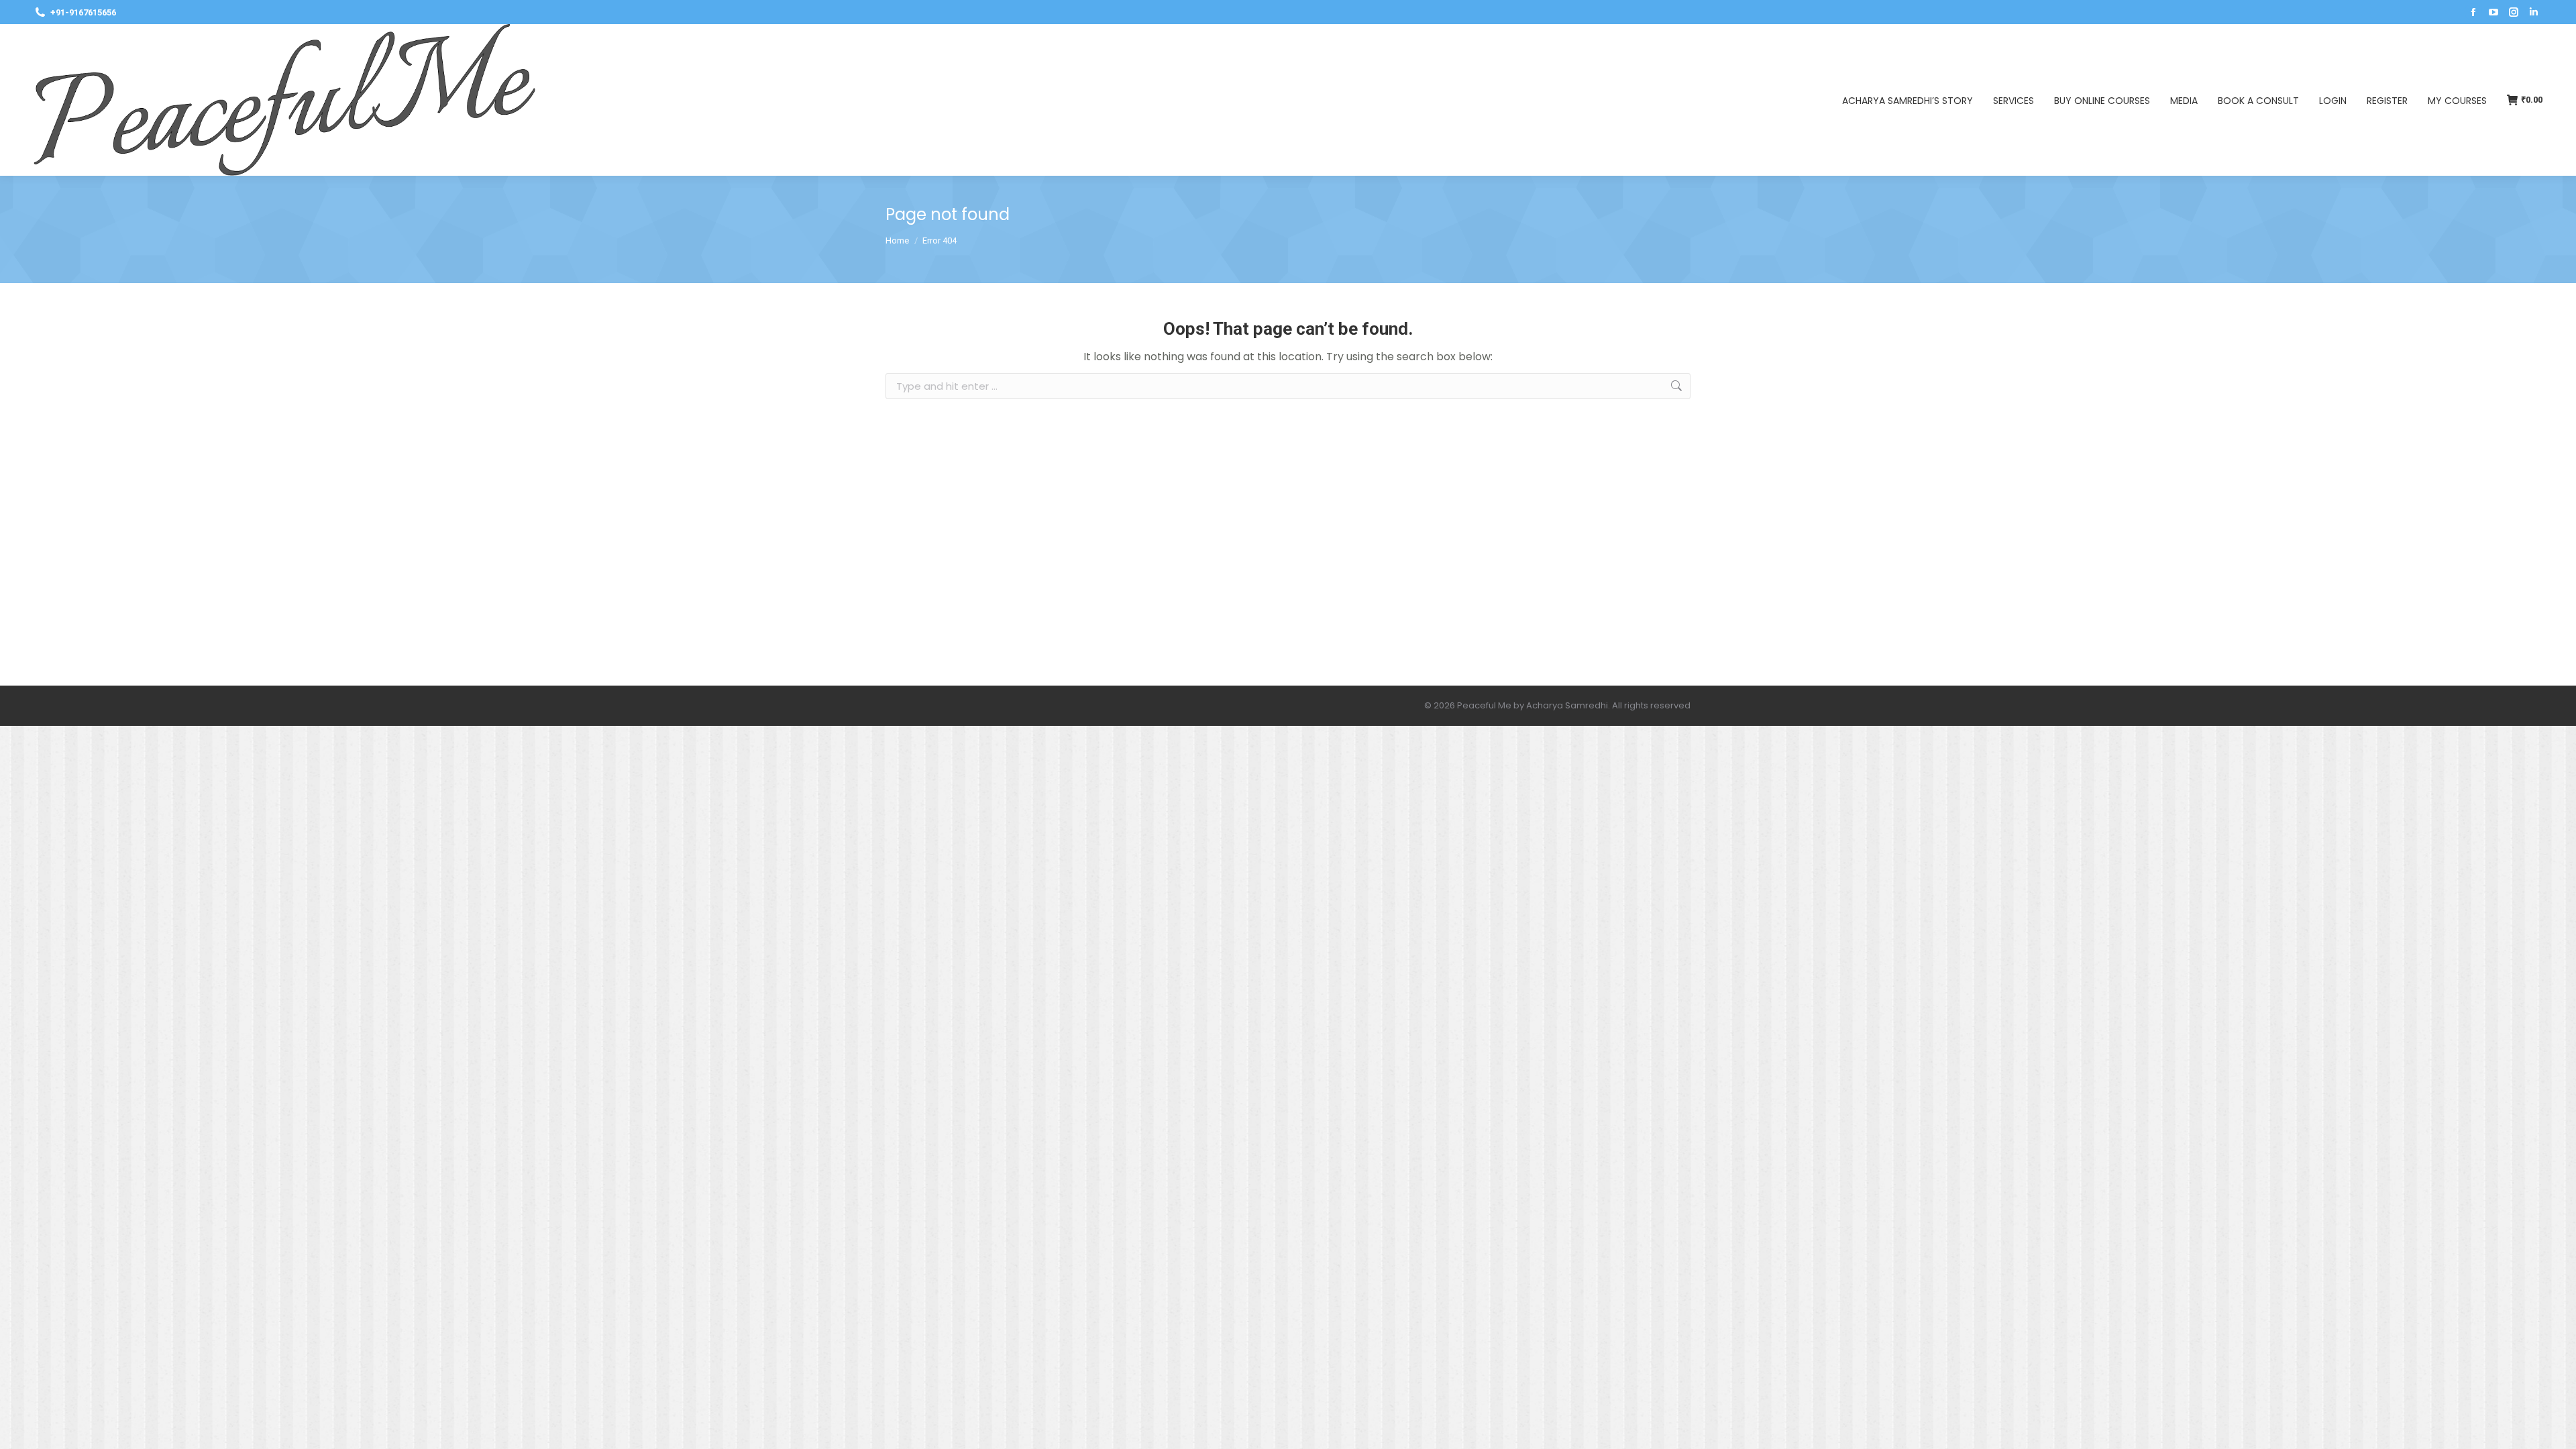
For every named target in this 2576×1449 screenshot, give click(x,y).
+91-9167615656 (83, 12)
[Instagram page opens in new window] (2514, 12)
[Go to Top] (2556, 1429)
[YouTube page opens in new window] (2493, 12)
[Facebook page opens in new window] (2473, 12)
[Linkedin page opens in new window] (2534, 12)
